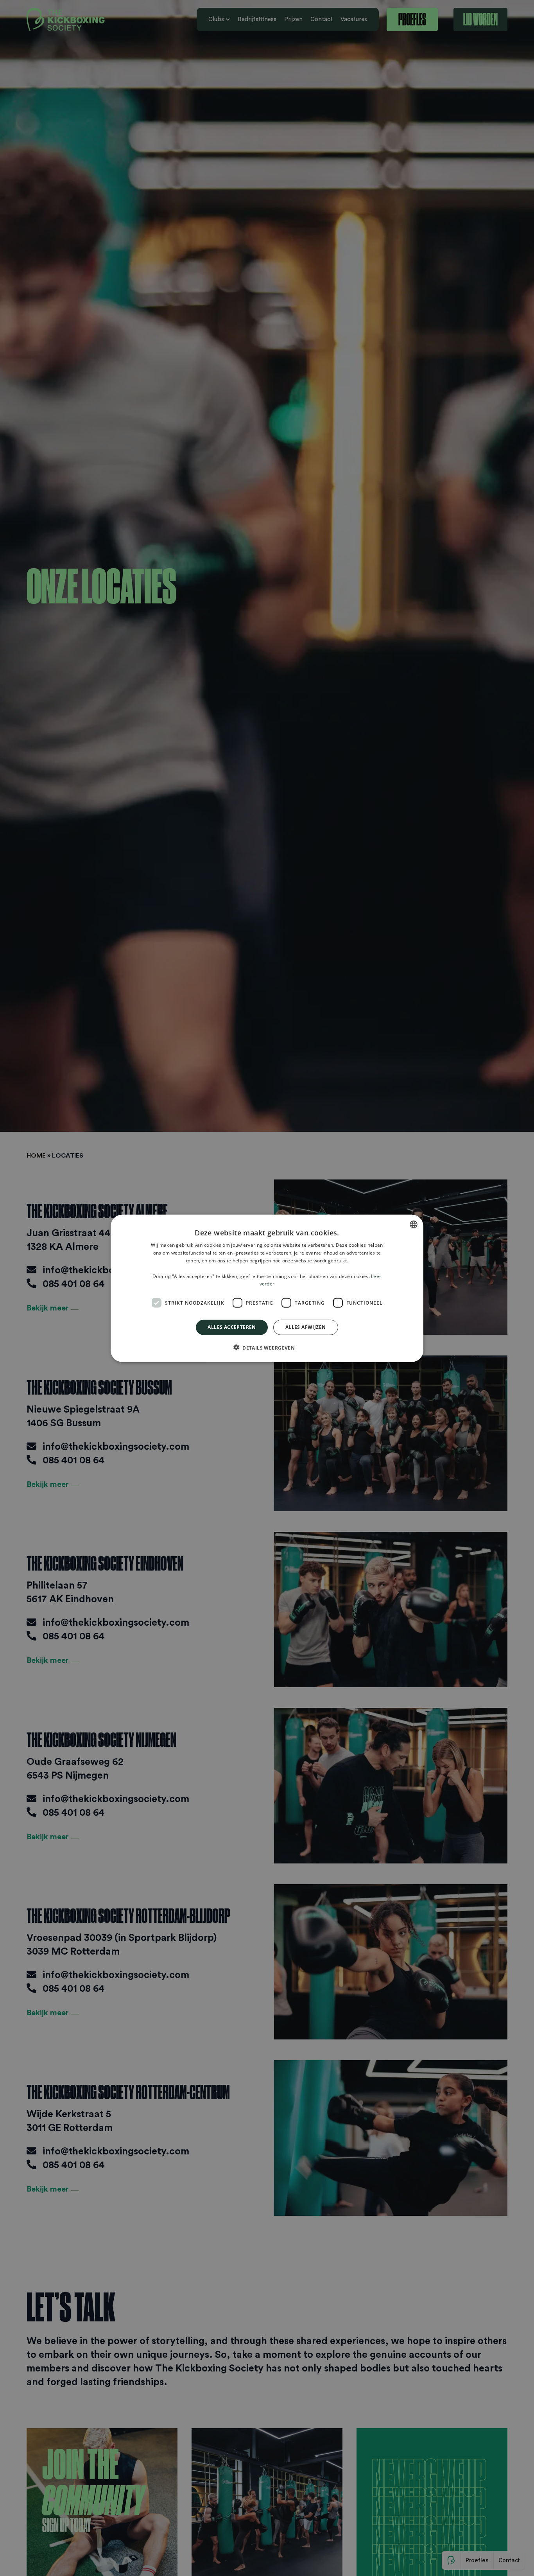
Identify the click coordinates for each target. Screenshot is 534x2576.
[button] (267, 1347)
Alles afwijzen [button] (306, 1327)
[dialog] (267, 1288)
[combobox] (414, 1224)
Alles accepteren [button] (232, 1327)
